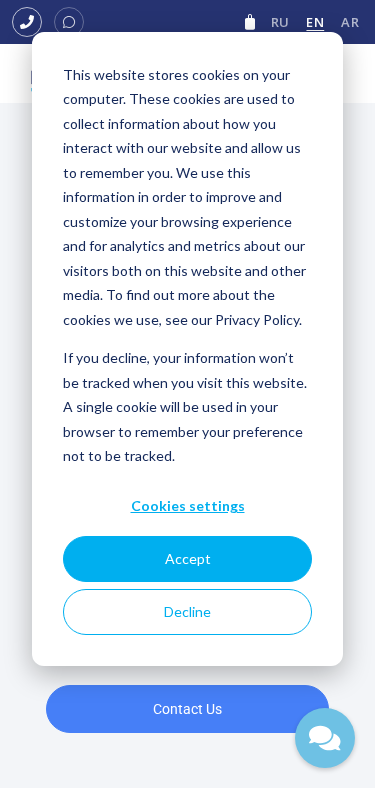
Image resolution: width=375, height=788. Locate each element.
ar (350, 22)
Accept (188, 558)
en (315, 22)
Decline (187, 611)
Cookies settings (188, 505)
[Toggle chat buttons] (325, 738)
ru (280, 22)
